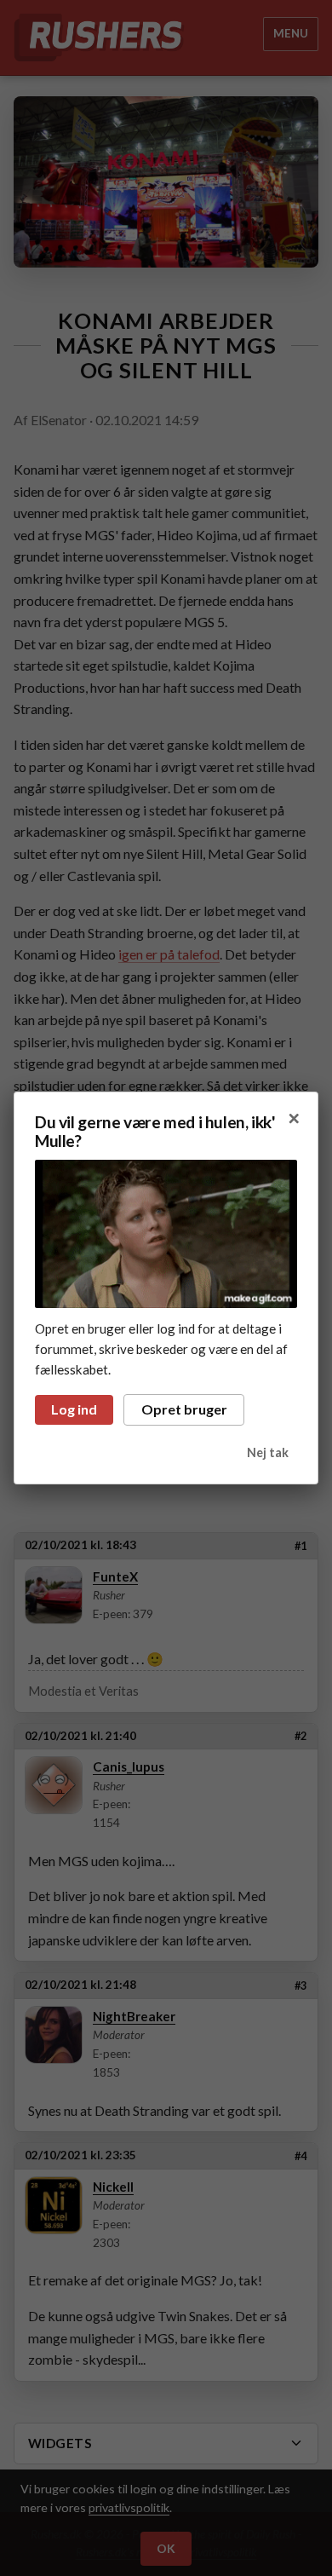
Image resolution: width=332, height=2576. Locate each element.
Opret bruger (184, 1409)
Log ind (74, 1409)
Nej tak (268, 1452)
